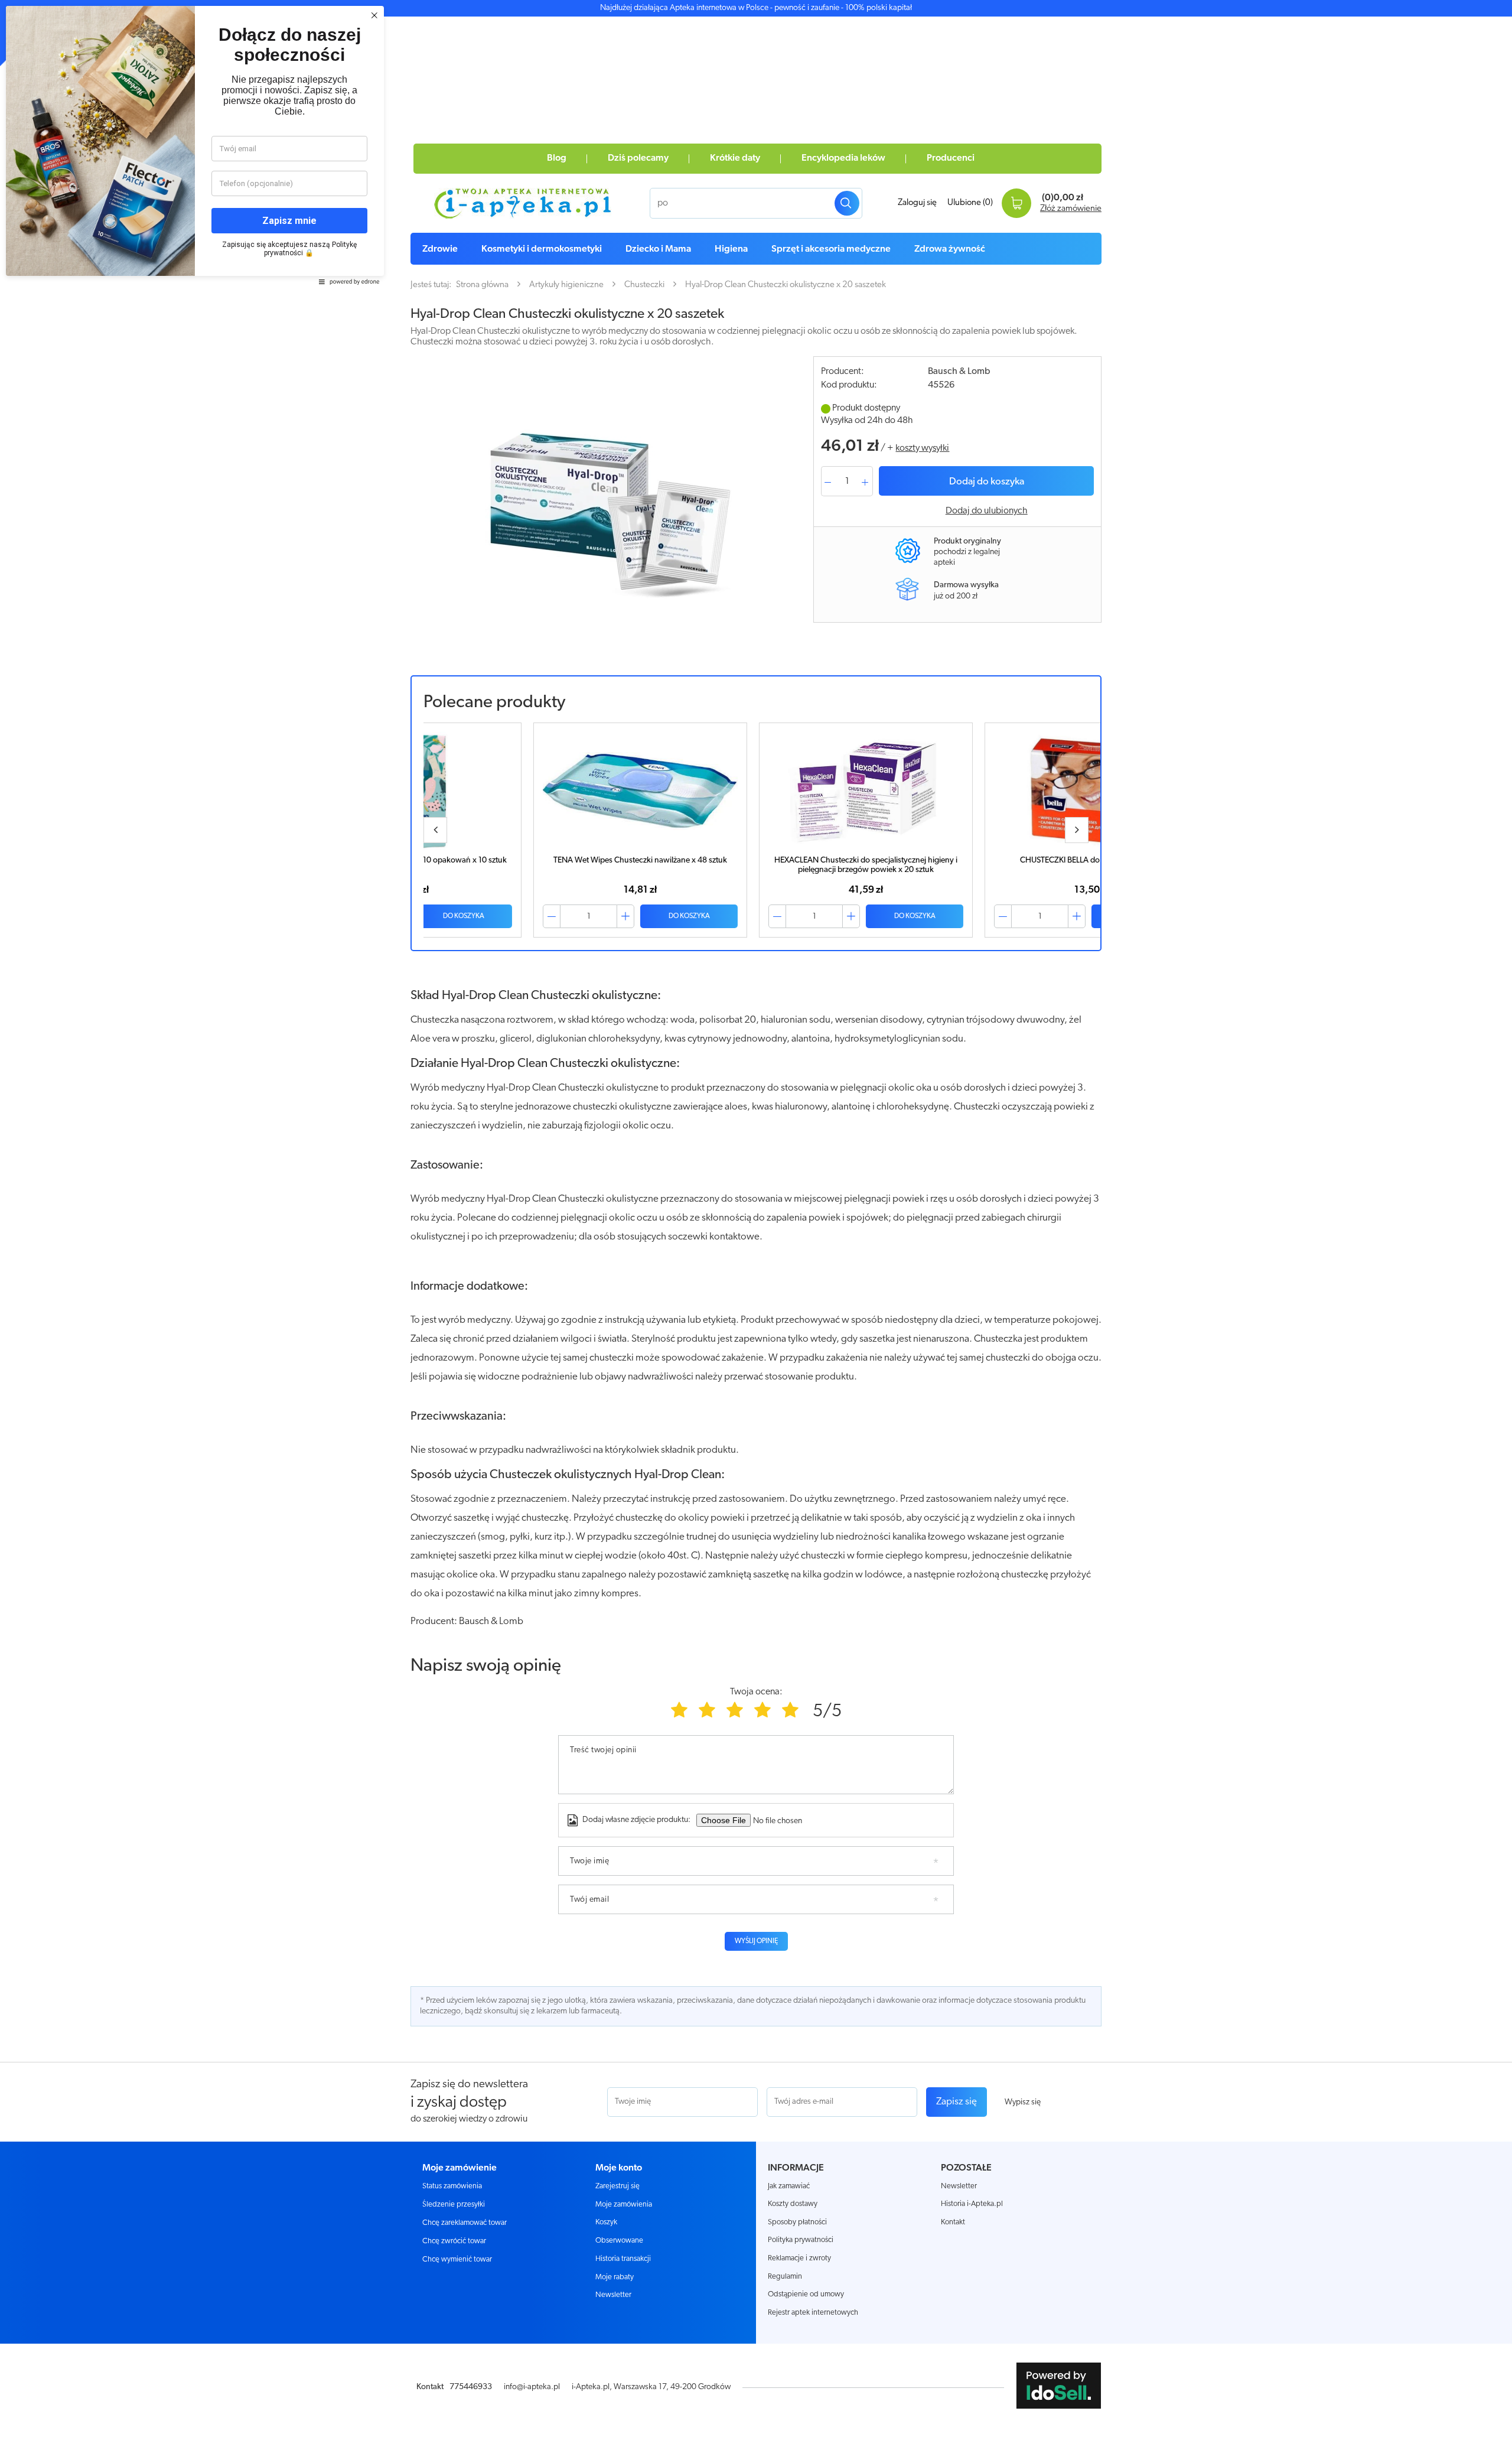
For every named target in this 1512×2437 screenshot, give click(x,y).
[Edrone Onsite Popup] (756, 1218)
